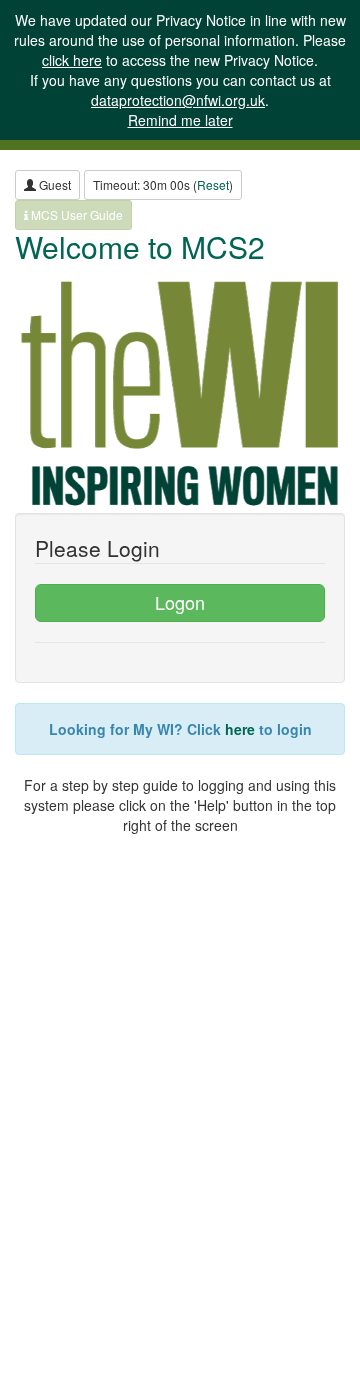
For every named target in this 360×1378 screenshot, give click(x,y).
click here (72, 60)
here (240, 729)
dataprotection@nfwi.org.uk (178, 100)
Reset (213, 184)
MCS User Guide (75, 214)
